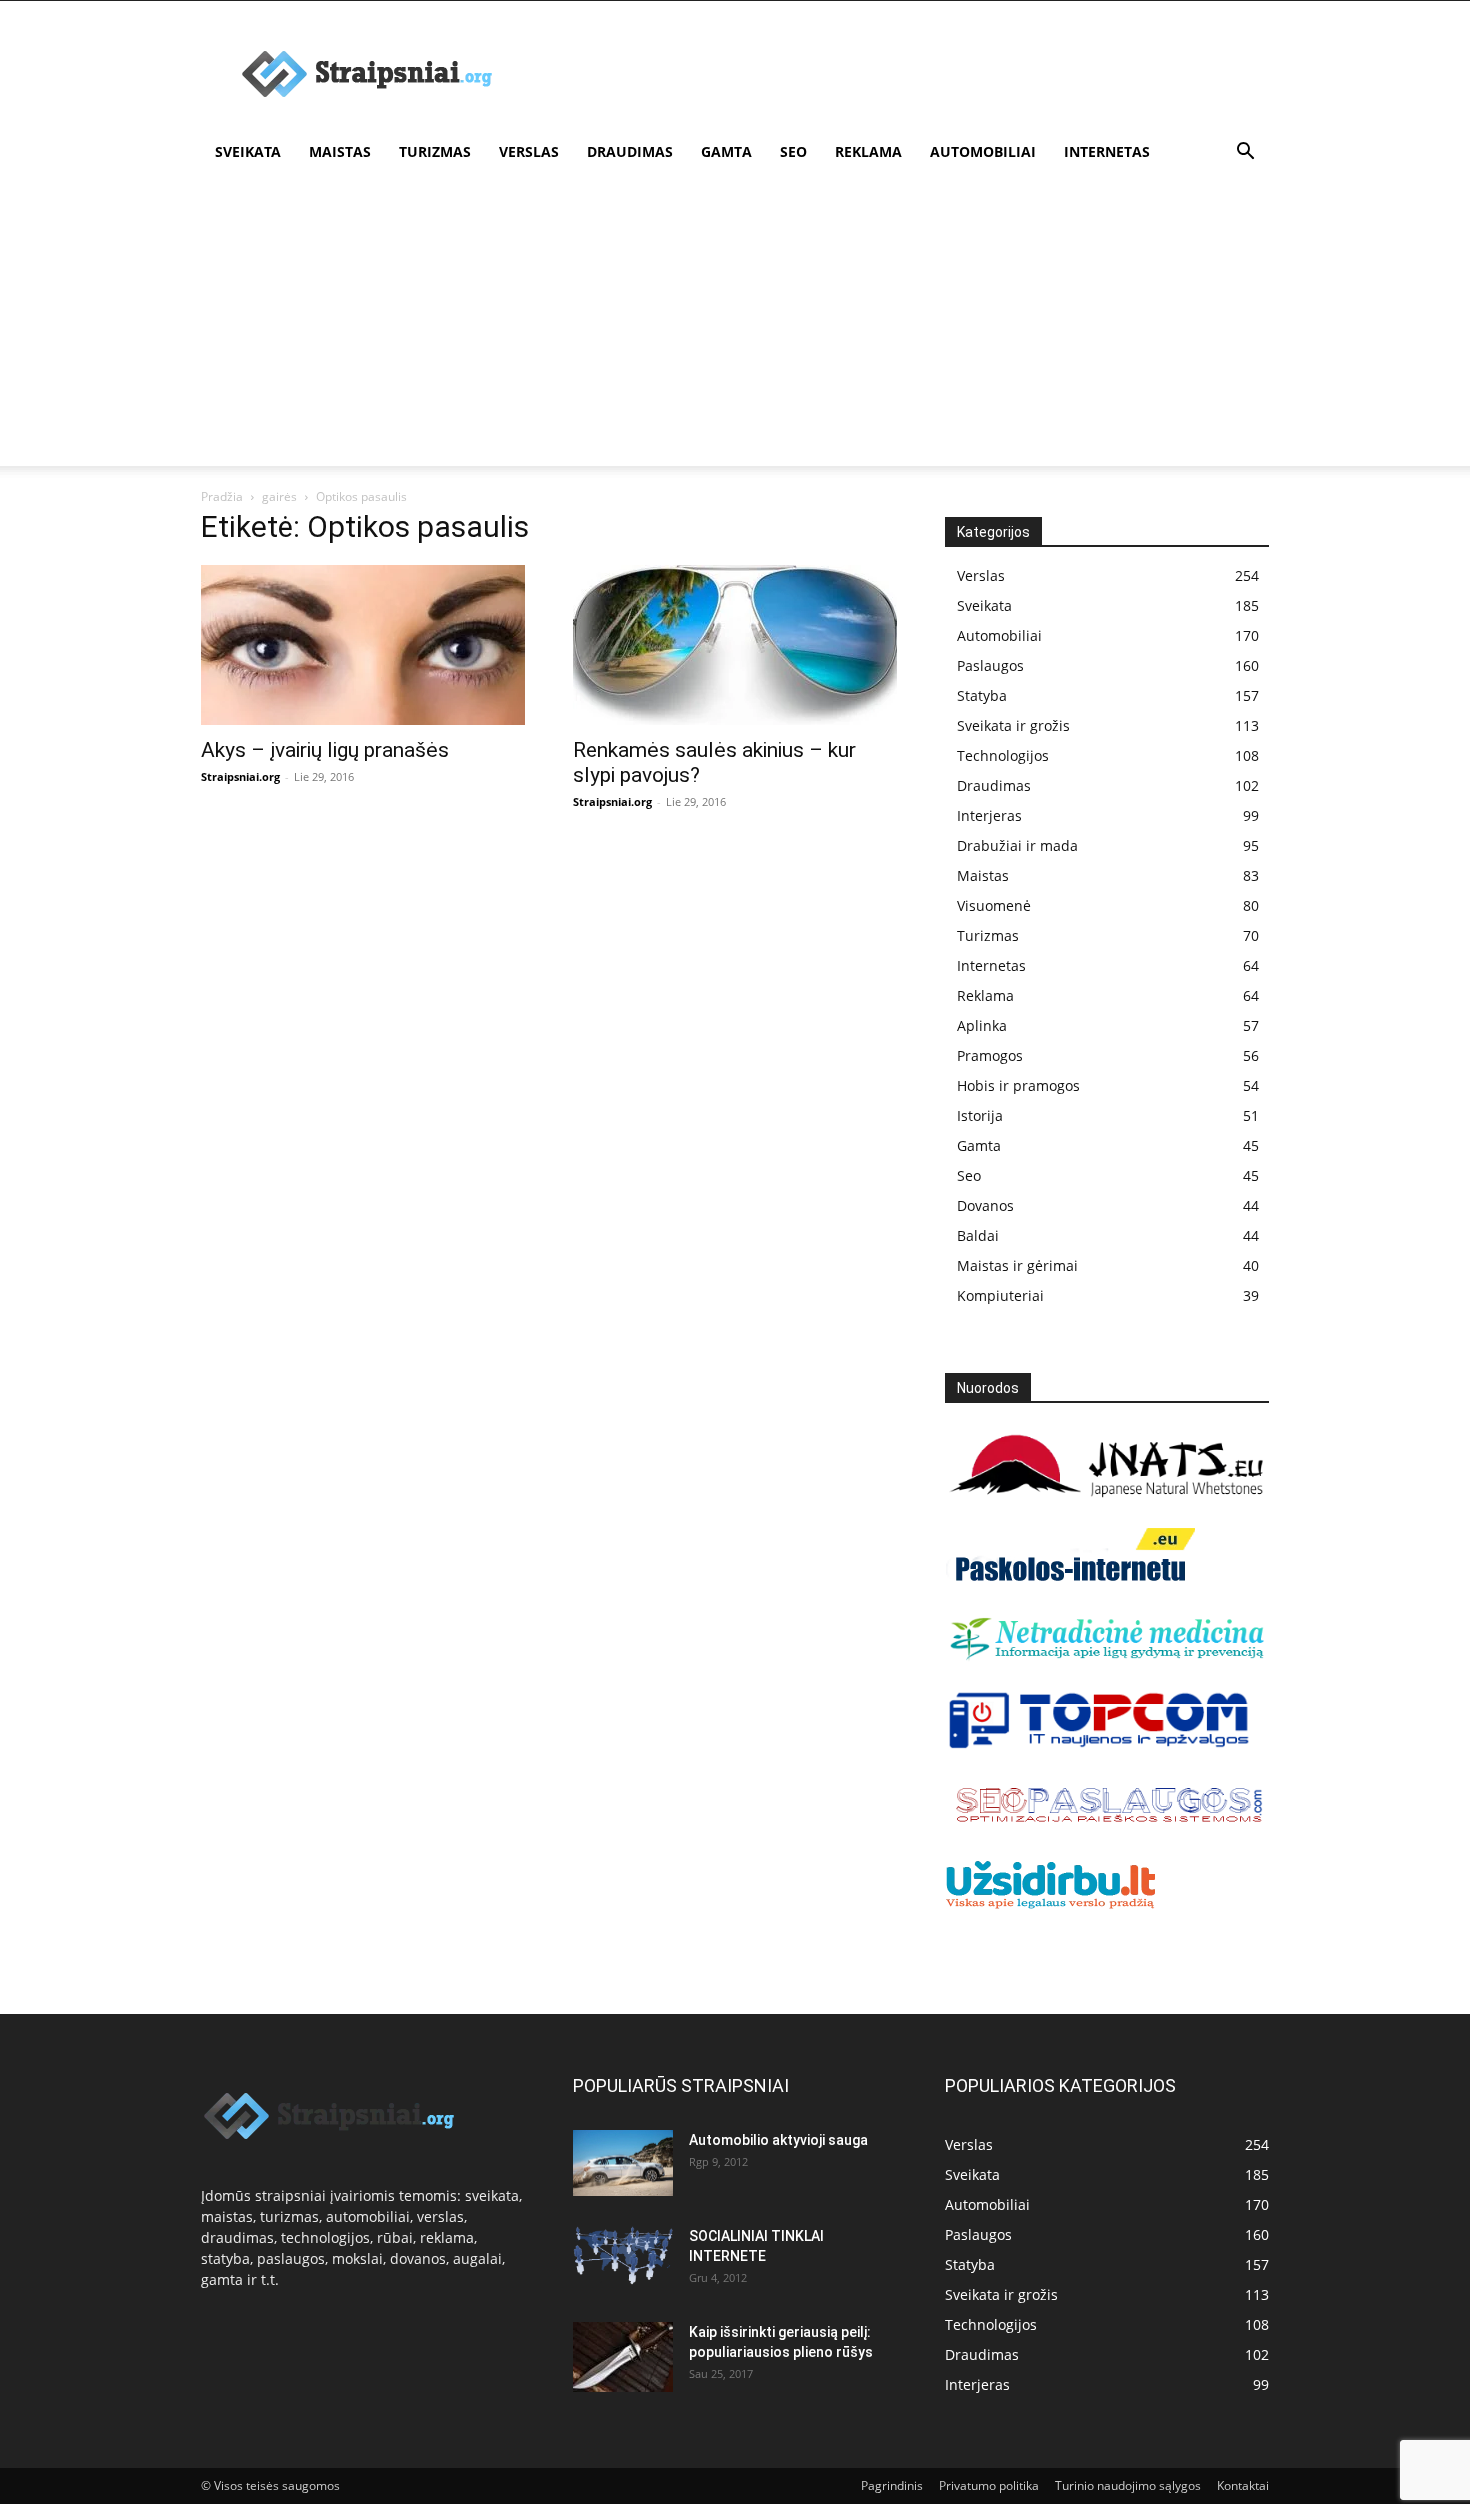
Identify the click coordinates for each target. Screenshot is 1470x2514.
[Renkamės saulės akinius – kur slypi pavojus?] (735, 645)
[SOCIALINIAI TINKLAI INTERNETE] (623, 2255)
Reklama (868, 151)
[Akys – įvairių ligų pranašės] (363, 645)
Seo (793, 151)
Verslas (529, 151)
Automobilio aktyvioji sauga (778, 2140)
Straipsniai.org (240, 776)
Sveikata (248, 151)
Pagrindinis (892, 2485)
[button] (1245, 153)
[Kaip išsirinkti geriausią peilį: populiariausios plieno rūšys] (623, 2357)
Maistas (340, 151)
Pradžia (222, 496)
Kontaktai (1243, 2485)
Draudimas (630, 151)
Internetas (1107, 151)
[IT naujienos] (1099, 1744)
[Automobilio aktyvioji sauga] (623, 2163)
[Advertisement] (735, 326)
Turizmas (435, 151)
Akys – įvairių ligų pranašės (325, 750)
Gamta (726, 151)
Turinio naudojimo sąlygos (1128, 2485)
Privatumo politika (989, 2485)
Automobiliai (983, 151)
